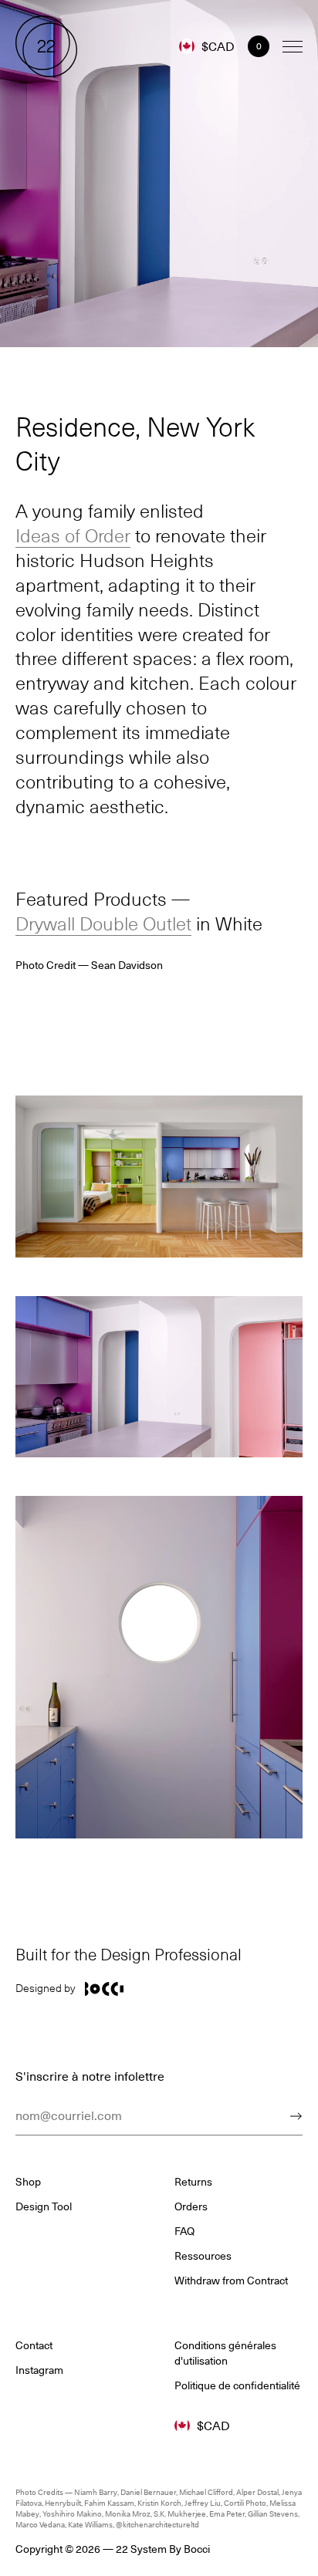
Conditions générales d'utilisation (225, 2353)
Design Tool (44, 2206)
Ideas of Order (73, 535)
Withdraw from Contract (231, 2281)
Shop (28, 2182)
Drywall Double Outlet (103, 923)
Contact (34, 2345)
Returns (193, 2182)
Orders (191, 2206)
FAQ (184, 2231)
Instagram (39, 2370)
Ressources (203, 2256)
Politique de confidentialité (237, 2385)
